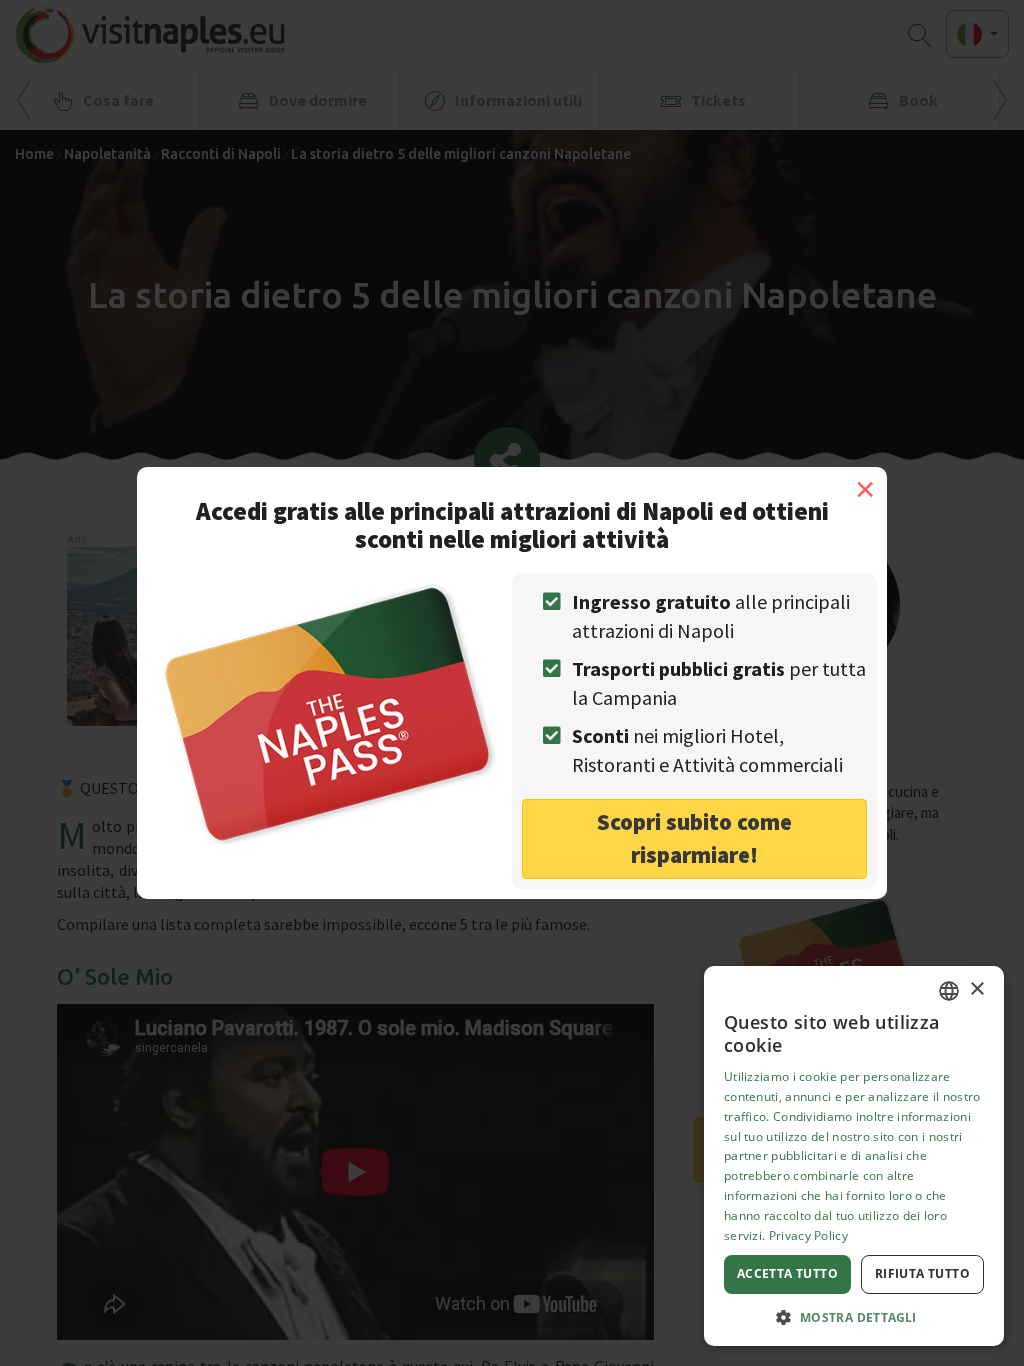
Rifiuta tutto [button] (922, 1273)
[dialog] (854, 1156)
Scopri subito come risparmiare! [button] (694, 838)
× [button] (976, 989)
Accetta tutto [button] (787, 1273)
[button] (854, 1316)
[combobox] (949, 991)
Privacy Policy (808, 1235)
